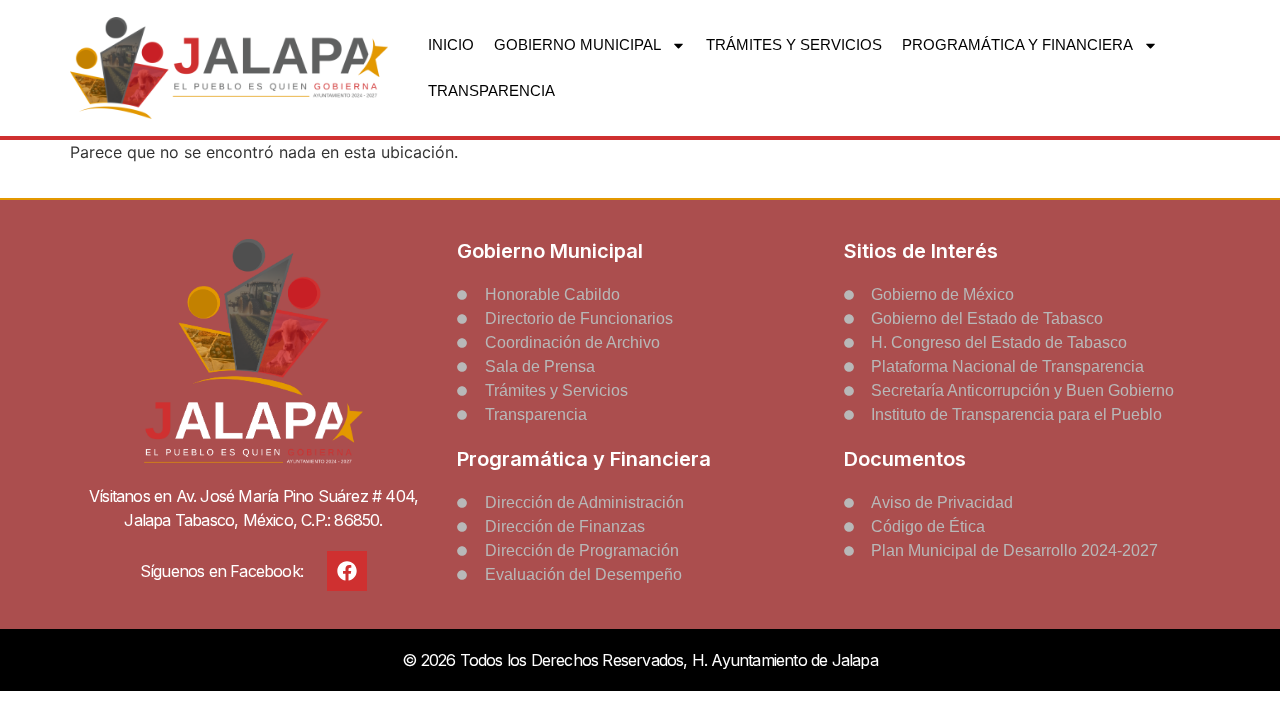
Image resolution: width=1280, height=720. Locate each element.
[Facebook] (347, 571)
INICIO (451, 44)
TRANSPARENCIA (491, 90)
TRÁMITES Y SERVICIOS (794, 44)
